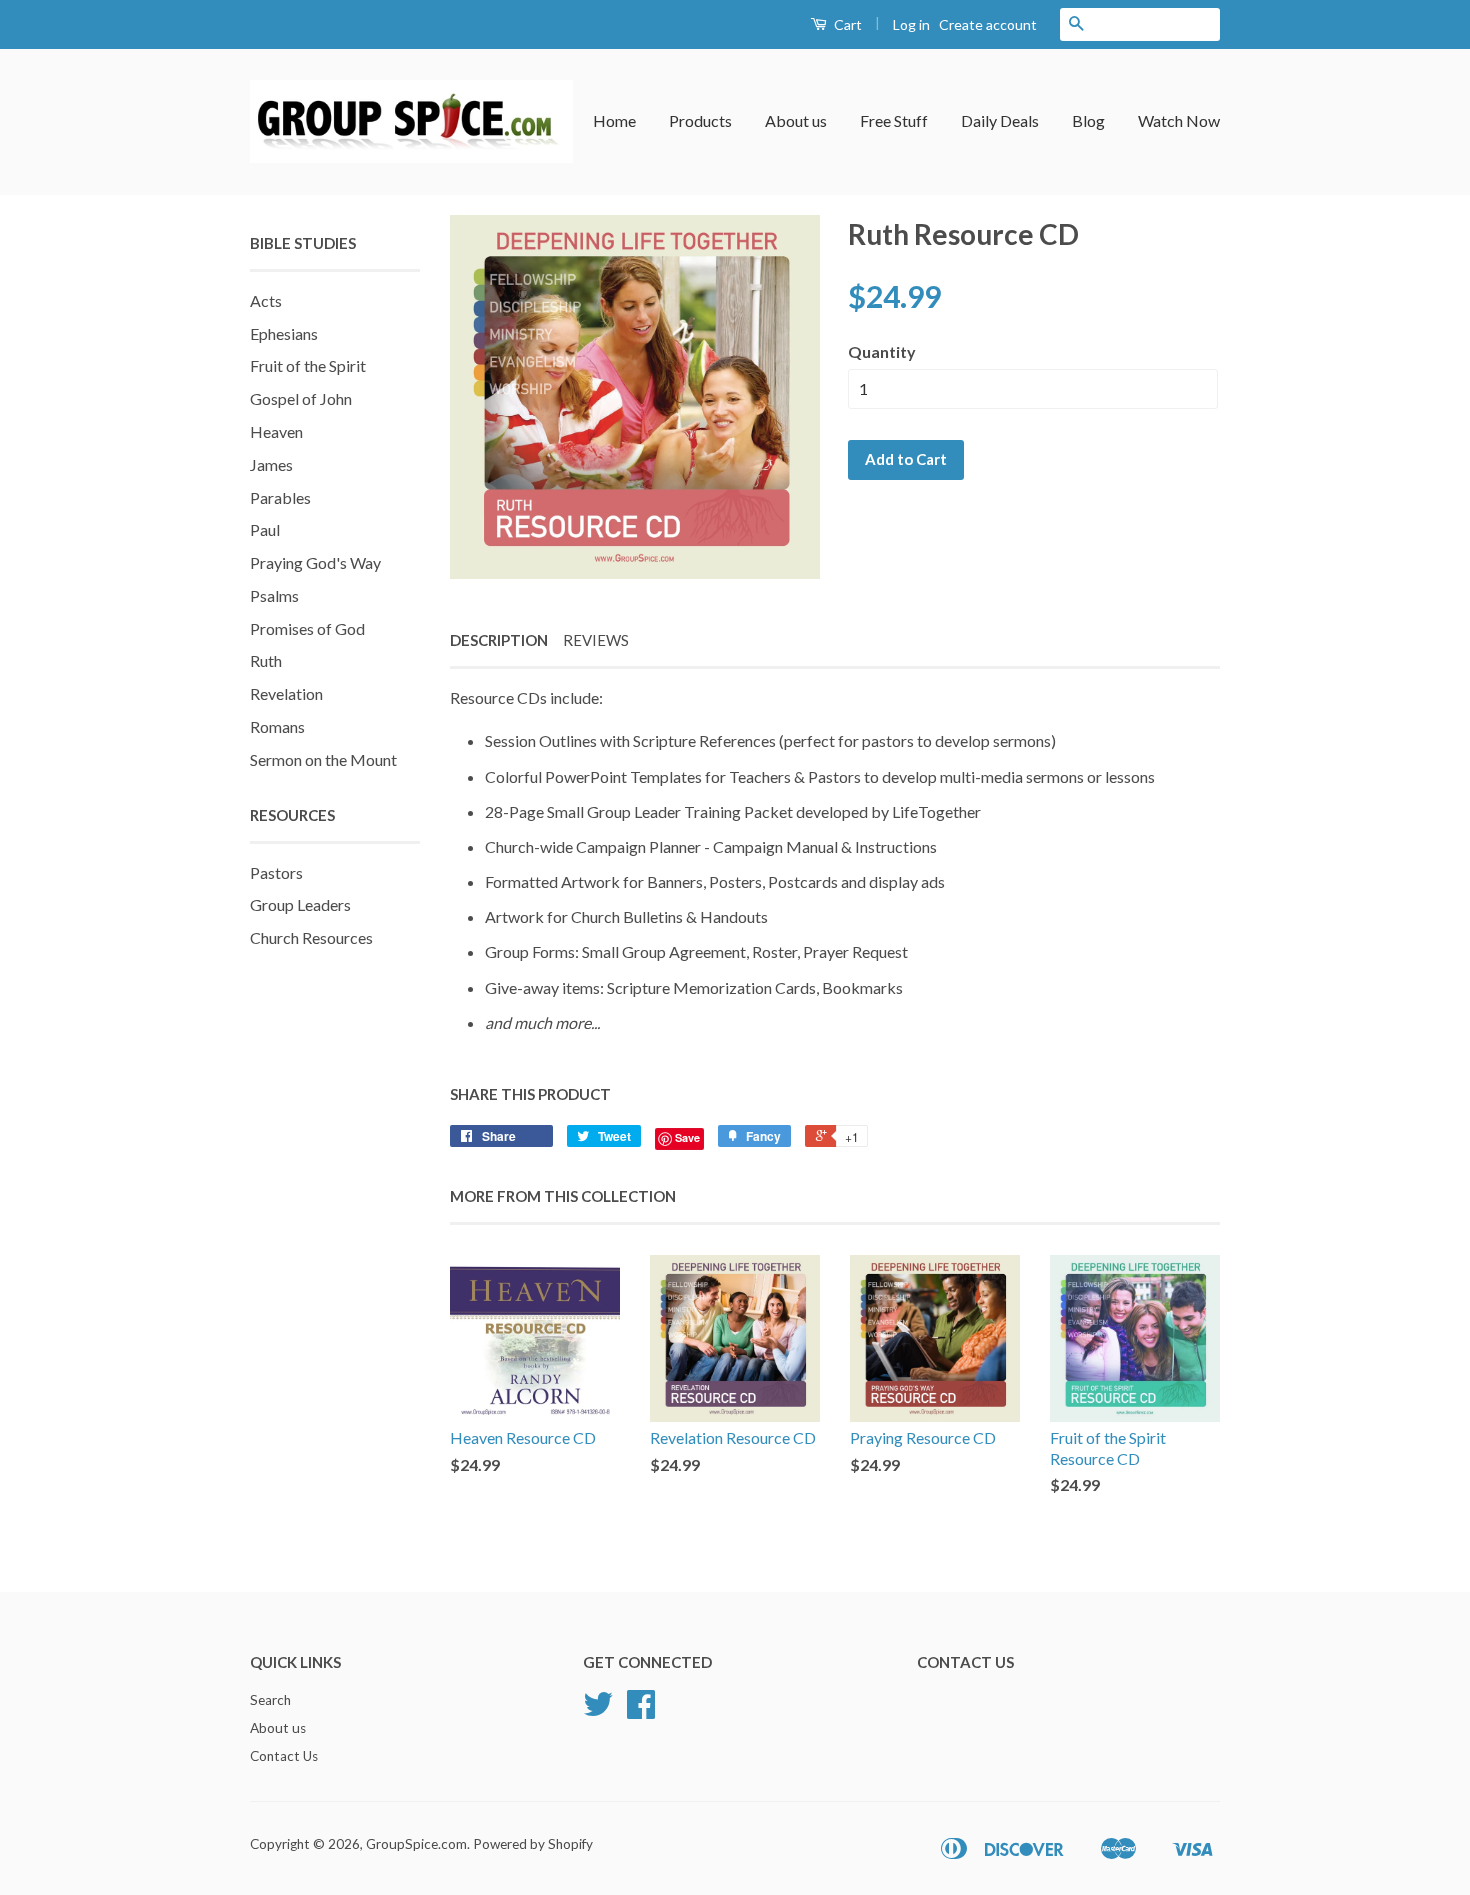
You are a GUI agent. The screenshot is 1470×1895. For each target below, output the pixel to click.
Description (499, 640)
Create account (988, 24)
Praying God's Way (315, 562)
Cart (846, 24)
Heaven (276, 431)
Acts (266, 300)
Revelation (286, 693)
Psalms (274, 595)
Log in (911, 24)
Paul (265, 529)
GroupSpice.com (416, 1844)
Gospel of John (301, 398)
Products (700, 120)
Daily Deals (1000, 120)
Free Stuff (894, 120)
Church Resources (311, 937)
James (271, 464)
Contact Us (284, 1756)
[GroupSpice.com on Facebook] (641, 1711)
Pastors (276, 872)
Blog (1088, 120)
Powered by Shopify (533, 1844)
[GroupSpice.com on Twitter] (598, 1711)
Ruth (266, 660)
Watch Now (1179, 120)
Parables (280, 497)
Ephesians (284, 333)
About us (796, 120)
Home (614, 120)
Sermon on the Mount (323, 759)
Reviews (596, 640)
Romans (277, 726)
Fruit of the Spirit (308, 365)
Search (270, 1700)
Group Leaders (300, 904)
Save (687, 1137)
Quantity (882, 351)
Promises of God (307, 628)
